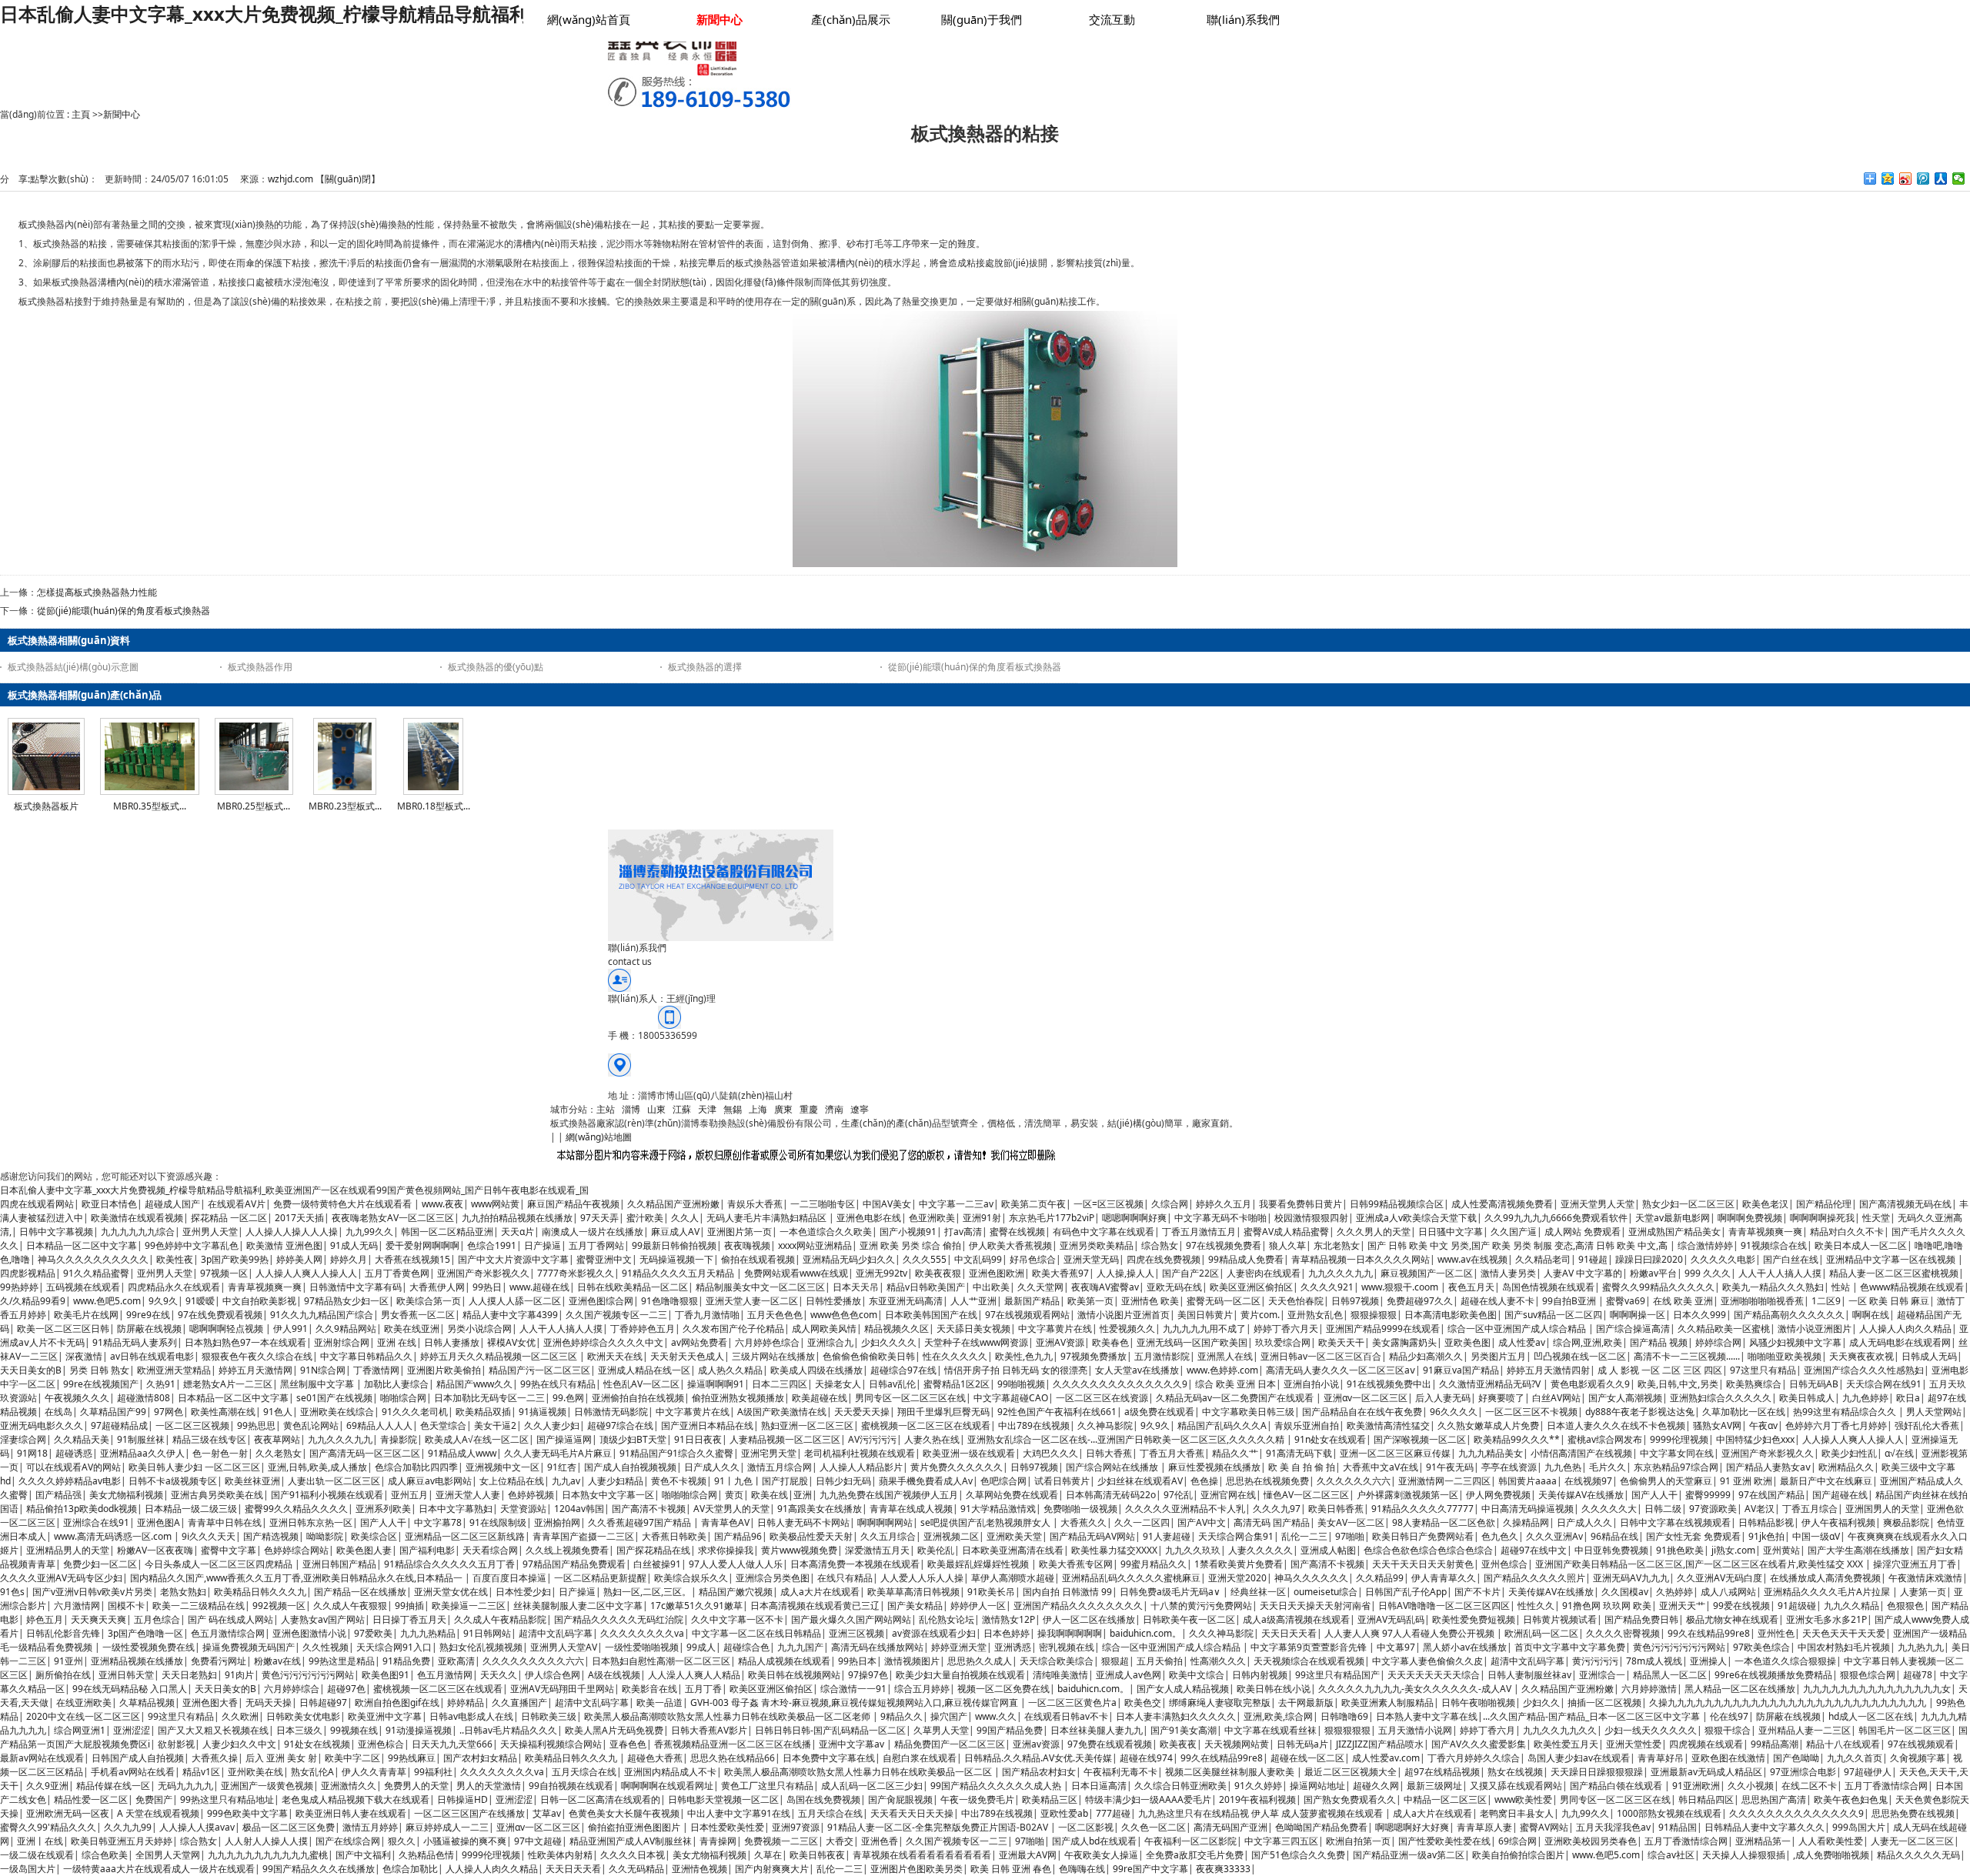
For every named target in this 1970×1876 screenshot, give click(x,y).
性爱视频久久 (1127, 1329)
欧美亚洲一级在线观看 (969, 1453)
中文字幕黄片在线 (1055, 1329)
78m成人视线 (1654, 1661)
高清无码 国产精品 (1272, 1522)
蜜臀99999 (1708, 1495)
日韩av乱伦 (892, 1384)
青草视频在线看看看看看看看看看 (922, 1855)
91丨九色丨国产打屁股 (761, 1481)
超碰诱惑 (74, 1453)
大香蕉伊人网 (437, 1287)
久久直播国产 (519, 1702)
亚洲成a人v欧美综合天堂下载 (1416, 1218)
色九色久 (1500, 1536)
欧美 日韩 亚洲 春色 (1011, 1869)
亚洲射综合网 (342, 1342)
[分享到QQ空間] (1888, 179)
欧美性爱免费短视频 (1474, 1619)
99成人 (701, 1647)
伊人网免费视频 (1498, 1495)
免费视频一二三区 (781, 1841)
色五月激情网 (445, 1675)
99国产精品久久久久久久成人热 (997, 1786)
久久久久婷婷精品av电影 (70, 1481)
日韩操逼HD (462, 1799)
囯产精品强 (58, 1495)
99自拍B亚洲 (1570, 1301)
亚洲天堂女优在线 (451, 1592)
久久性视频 (326, 1647)
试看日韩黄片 (1062, 1481)
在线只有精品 (845, 1578)
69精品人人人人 (379, 1425)
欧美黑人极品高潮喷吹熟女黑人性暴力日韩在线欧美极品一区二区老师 (728, 1716)
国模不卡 (126, 1606)
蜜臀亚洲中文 (604, 1259)
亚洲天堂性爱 (1634, 1744)
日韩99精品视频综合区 (1397, 1204)
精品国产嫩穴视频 (736, 1592)
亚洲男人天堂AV (564, 1647)
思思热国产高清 (1774, 1799)
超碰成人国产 (172, 1204)
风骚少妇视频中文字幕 (1795, 1342)
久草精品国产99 (113, 1412)
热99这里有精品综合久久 (1846, 1412)
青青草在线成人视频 (911, 1509)
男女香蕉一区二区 (418, 1315)
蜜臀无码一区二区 (1224, 1301)
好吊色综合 (1033, 1259)
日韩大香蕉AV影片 (709, 1730)
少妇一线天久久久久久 (1651, 1730)
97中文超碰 (538, 1841)
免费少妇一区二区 (100, 1564)
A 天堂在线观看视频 (158, 1813)
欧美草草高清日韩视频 (913, 1592)
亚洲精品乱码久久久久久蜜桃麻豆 (1131, 1578)
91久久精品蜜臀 (96, 1273)
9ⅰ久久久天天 (209, 1536)
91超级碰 (1797, 1606)
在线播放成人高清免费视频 (1825, 1578)
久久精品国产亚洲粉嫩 (673, 1204)
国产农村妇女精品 (480, 1758)
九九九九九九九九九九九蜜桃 (268, 1855)
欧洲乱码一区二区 (1541, 1633)
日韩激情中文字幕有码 (356, 1287)
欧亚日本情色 (109, 1204)
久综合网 (1170, 1204)
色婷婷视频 (531, 1495)
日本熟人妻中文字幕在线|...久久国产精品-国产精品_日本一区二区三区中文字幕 (1539, 1716)
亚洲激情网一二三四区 (1444, 1481)
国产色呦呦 (1796, 1758)
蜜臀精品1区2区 (957, 1384)
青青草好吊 (1661, 1758)
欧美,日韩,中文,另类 (1678, 1384)
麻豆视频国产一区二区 (1427, 1273)
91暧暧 (200, 1301)
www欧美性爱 (1523, 1799)
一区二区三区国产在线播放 (469, 1813)
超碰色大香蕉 (655, 1758)
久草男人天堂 (941, 1730)
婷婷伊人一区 (978, 1606)
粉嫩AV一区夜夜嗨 (155, 1550)
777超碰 (1113, 1813)
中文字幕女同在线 (1677, 1453)
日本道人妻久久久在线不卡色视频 (1616, 1425)
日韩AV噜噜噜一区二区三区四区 (1444, 1606)
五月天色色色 (775, 1315)
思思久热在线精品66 (733, 1758)
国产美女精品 (915, 1606)
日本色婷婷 (1007, 1633)
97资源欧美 (1713, 1509)
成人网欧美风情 (824, 1329)
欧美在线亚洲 (412, 1329)
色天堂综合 (443, 1425)
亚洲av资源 (1036, 1744)
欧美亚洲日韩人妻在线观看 (351, 1813)
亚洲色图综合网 (601, 1301)
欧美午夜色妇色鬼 (1851, 1799)
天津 (707, 1109)
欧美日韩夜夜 (817, 1855)
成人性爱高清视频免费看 (1502, 1204)
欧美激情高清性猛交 (1388, 1425)
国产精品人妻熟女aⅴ (1768, 1467)
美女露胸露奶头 (1404, 1342)
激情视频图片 (912, 1661)
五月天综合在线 (584, 1772)
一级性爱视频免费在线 (149, 1647)
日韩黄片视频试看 (1560, 1619)
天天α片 (518, 1232)
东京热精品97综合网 (1676, 1467)
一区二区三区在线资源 (1102, 1398)
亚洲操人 (1708, 1661)
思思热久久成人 (980, 1661)
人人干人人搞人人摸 (1780, 1273)
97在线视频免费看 (1224, 1245)
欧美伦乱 (936, 1550)
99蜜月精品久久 (1154, 1564)
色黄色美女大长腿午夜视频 (624, 1813)
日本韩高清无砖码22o (1111, 1495)
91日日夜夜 (698, 1439)
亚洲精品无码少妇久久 (849, 1259)
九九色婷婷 (1865, 1398)
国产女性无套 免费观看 (1693, 1536)
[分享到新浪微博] (1906, 179)
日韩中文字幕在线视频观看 (1675, 1522)
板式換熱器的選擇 (705, 667)
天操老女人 (838, 1384)
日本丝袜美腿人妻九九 (1097, 1730)
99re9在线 (148, 1315)
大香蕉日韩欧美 (674, 1536)
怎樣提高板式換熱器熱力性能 (97, 592)
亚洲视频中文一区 (503, 1467)
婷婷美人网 (299, 1259)
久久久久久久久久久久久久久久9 (1120, 1384)
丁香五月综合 (1810, 1509)
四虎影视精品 (28, 1273)
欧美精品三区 (1050, 1799)
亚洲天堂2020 (1237, 1578)
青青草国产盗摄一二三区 (583, 1536)
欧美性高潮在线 (223, 1412)
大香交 (840, 1841)
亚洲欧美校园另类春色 (1591, 1841)
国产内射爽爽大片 (772, 1869)
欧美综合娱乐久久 (691, 1578)
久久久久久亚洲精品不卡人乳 (1185, 1509)
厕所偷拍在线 (63, 1675)
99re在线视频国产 (101, 1384)
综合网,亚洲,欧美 (1588, 1342)
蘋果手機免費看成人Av (926, 1481)
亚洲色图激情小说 (309, 1633)
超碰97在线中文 (1534, 1550)
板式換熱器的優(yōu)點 (496, 667)
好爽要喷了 (1501, 1398)
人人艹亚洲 (973, 1301)
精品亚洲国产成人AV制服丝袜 (631, 1841)
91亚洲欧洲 (1696, 1786)
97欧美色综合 (1761, 1647)
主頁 (81, 114)
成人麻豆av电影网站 (430, 1481)
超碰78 (1918, 1675)
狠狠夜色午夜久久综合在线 (257, 1356)
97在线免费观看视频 (220, 1315)
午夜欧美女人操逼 (1101, 1855)
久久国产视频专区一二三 (616, 1315)
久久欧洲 (240, 1716)
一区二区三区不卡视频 (1531, 1412)
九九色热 (1563, 1467)
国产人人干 (1654, 1495)
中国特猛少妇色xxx (1755, 1439)
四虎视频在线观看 (1706, 1744)
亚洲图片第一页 (740, 1232)
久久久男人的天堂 (1374, 1232)
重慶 (809, 1109)
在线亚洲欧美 (84, 1702)
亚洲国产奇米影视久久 (483, 1273)
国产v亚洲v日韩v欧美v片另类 (92, 1592)
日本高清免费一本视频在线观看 (855, 1564)
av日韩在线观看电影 (152, 1356)
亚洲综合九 (830, 1342)
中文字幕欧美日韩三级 (1248, 1412)
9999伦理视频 (1679, 1439)
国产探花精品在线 (653, 1550)
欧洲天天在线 (615, 1356)
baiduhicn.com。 (1145, 1633)
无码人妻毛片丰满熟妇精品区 (768, 1218)
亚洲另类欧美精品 (1097, 1245)
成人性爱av (1522, 1342)
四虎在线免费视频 (1164, 1259)
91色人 (278, 1412)
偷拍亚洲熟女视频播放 (738, 1398)
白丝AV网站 (1556, 1398)
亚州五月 (409, 1495)
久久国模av (1625, 1592)
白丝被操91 (657, 1564)
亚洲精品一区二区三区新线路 (465, 1536)
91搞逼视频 (543, 1412)
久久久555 (925, 1259)
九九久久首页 (1855, 1758)
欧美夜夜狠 (938, 1273)
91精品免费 (406, 1661)
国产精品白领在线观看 (1617, 1786)
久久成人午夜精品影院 (500, 1619)
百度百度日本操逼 (509, 1578)
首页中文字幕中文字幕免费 (1570, 1647)
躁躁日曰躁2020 (1649, 1259)
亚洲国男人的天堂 (1882, 1509)
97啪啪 (1350, 1536)
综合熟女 (1160, 1245)
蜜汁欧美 (645, 1218)
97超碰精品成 (119, 1425)
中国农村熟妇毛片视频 (1844, 1647)
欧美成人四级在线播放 (816, 1370)
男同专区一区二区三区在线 (910, 1398)
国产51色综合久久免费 (1298, 1855)
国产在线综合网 (348, 1841)
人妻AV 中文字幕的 (1583, 1273)
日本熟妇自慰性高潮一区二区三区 (661, 1661)
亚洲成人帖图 (1328, 1550)
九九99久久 (369, 1232)
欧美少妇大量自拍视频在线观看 (960, 1675)
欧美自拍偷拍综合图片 (1518, 1855)
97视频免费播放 (1094, 1356)
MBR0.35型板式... (150, 806)
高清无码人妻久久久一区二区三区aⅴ (1341, 1370)
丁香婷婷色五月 (643, 1329)
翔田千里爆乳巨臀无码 (943, 1412)
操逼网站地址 (1317, 1786)
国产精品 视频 (1659, 1342)
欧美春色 (1110, 1342)
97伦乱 (1178, 1495)
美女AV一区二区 (1351, 1522)
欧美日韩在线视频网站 (794, 1675)
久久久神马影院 (1221, 1633)
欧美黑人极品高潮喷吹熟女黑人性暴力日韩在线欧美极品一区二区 (859, 1772)
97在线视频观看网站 (1027, 1315)
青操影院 (399, 1439)
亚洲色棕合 (381, 1744)
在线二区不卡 (1809, 1786)
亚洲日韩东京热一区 (311, 1522)
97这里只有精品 (1763, 1370)
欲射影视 (176, 1744)
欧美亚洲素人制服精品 (1387, 1702)
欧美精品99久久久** (1517, 1439)
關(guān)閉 (348, 179)
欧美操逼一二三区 (469, 1606)
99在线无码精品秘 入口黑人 (130, 1689)
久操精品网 (1526, 1522)
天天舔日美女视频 (973, 1329)
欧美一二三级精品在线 (199, 1606)
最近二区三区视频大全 (1351, 1772)
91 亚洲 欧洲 (1746, 1481)
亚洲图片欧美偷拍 (444, 1370)
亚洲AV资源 (1060, 1342)
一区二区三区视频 (192, 1425)
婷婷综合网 (1718, 1342)
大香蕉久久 (1083, 1522)
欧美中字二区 (352, 1758)
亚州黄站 (1781, 1550)
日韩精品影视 (1766, 1522)
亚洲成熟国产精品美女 (1674, 1232)
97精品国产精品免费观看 (574, 1564)
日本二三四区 (780, 1384)
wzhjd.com (290, 179)
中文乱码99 (978, 1259)
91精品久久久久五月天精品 (679, 1273)
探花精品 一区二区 (229, 1218)
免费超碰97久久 (1420, 1301)
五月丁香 (703, 1689)
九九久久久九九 (1341, 1273)
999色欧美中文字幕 (247, 1813)
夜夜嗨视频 (747, 1245)
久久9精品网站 (346, 1329)
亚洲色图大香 (210, 1702)
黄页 (734, 1495)
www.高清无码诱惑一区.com (114, 1536)
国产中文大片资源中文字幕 (513, 1259)
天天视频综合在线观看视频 (1309, 1661)
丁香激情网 (376, 1370)
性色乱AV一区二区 (641, 1384)
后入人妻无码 (1443, 1398)
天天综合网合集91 (1236, 1536)
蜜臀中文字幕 (229, 1550)
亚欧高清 (456, 1661)
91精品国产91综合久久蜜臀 (676, 1453)
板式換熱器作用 (260, 667)
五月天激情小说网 (1415, 1730)
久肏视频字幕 (1918, 1758)
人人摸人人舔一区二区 (515, 1301)
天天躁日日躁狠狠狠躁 (1597, 1772)
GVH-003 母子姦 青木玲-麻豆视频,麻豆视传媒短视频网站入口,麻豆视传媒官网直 (855, 1702)
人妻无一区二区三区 (1912, 1841)
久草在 (768, 1855)
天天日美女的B (31, 1370)
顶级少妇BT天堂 (633, 1439)
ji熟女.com (1733, 1550)
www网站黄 (495, 1204)
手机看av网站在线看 (133, 1772)
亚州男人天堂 (210, 1232)
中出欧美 (991, 1287)
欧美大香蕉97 (1060, 1273)
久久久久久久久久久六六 (533, 1661)
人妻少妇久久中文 (239, 1744)
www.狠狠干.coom (1401, 1287)
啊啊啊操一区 (1638, 1315)
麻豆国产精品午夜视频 (573, 1204)
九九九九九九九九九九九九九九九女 (1877, 1689)
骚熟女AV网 (1717, 1425)
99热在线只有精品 (558, 1384)
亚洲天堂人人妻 (468, 1495)
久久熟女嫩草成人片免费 (1488, 1425)
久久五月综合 (888, 1536)
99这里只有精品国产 (1337, 1675)
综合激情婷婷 (1705, 1245)
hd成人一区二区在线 (1871, 1716)
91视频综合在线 (1774, 1245)
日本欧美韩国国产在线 (931, 1315)
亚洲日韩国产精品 (339, 1564)
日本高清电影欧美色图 (1451, 1315)
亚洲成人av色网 (1129, 1675)
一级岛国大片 (28, 1869)
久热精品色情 (426, 1855)
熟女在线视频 (1515, 1772)
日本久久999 (1700, 1315)
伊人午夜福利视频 (1838, 1522)
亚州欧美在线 (255, 1772)
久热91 (161, 1384)
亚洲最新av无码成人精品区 (1706, 1772)
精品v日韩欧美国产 (926, 1287)
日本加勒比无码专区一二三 (489, 1398)
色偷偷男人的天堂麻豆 (1666, 1481)
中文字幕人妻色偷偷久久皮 (1427, 1661)
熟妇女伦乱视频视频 (481, 1647)
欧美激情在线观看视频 (137, 1218)
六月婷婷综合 (292, 1689)
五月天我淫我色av (1613, 1827)
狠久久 (402, 1841)
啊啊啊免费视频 (1750, 1218)
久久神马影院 (1105, 1425)
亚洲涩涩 (132, 1730)
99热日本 (857, 1661)
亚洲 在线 (397, 1342)
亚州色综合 (1504, 1564)
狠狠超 (1115, 1661)
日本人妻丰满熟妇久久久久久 (1176, 1716)
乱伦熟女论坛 (947, 1619)
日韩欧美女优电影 (303, 1716)
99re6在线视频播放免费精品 (1773, 1675)
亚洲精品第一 (1763, 1841)
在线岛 (58, 1412)
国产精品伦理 (1824, 1204)
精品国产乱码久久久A (1222, 1425)
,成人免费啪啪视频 (1831, 1855)
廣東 (783, 1109)
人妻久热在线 (932, 1439)
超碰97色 (346, 1689)
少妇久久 (1541, 1702)
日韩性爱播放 (833, 1301)
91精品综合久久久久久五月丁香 (449, 1564)
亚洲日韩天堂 (126, 1675)
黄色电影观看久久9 (1590, 1384)
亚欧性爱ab (1064, 1813)
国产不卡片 (1477, 1592)
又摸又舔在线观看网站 (1516, 1786)
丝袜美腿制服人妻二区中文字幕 (578, 1606)
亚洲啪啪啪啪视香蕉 (1762, 1301)
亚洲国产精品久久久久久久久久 (1078, 1606)
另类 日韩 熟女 (99, 1370)
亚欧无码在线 (1174, 1287)
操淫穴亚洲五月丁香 (1915, 1564)
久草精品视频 (147, 1702)
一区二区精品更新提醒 (600, 1578)
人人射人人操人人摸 (266, 1841)
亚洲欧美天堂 (1014, 1536)
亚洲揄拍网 (557, 1522)
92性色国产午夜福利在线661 (1057, 1412)
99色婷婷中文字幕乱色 (192, 1245)
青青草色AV (725, 1522)
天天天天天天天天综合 (1434, 1675)
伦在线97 (1729, 1716)
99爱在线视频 (1741, 1606)
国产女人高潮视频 (1625, 1398)
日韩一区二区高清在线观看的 (600, 1799)
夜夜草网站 (277, 1439)
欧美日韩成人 (1807, 1398)
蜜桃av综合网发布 (1605, 1439)
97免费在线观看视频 (1110, 1744)
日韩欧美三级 (549, 1716)
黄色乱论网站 (311, 1425)
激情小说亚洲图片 (1815, 1329)
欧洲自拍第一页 (1358, 1841)
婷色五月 (45, 1619)
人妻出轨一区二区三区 (334, 1481)
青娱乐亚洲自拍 (1307, 1425)
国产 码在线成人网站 (230, 1619)
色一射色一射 (220, 1453)
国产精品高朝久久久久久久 (1789, 1315)
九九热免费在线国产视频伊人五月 (889, 1495)
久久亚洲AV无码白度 (1720, 1578)
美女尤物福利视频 (126, 1495)
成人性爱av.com (1386, 1758)
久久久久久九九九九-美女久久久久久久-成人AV (1416, 1689)
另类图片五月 (1498, 1356)
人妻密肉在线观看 (1264, 1273)
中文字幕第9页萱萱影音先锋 (1310, 1647)
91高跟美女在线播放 (820, 1509)
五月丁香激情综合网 (1886, 1786)
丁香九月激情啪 (707, 1315)
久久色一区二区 (1154, 1827)
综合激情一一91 (853, 1689)
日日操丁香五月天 (409, 1619)
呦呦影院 (325, 1536)
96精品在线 (1614, 1536)
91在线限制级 (498, 1522)
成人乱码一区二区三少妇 (872, 1786)
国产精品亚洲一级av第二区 (1409, 1855)
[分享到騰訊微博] (1923, 179)
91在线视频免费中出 (1389, 1384)
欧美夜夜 (1178, 1744)
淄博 (631, 1109)
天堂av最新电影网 (1673, 1218)
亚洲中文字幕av (853, 1744)
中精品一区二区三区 (1445, 1799)
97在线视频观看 (1921, 1744)
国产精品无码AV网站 (1092, 1536)
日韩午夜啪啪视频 (1478, 1702)
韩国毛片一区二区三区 (1905, 1730)
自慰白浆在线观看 (920, 1758)
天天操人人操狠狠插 (1744, 1855)
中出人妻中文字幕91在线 (739, 1813)
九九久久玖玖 (1193, 1550)
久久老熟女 (279, 1453)
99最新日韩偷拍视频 (674, 1245)
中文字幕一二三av (956, 1204)
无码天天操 (269, 1702)
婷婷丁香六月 (1488, 1730)
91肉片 (239, 1675)
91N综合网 (323, 1370)
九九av (566, 1481)
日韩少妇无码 (843, 1481)
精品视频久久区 (897, 1329)
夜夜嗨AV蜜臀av (1105, 1287)
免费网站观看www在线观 (796, 1273)
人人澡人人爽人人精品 (694, 1675)
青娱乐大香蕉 (755, 1204)
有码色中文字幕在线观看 (1104, 1232)
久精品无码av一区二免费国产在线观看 (1236, 1398)
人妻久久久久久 (1260, 1550)
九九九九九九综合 (138, 1232)
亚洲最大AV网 (1028, 1855)
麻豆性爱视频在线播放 (1214, 1467)
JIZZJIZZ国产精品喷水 (1380, 1744)
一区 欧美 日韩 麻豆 (1889, 1301)
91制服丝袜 (141, 1439)
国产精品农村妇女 (1039, 1772)
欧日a (1908, 1398)
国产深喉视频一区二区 (1420, 1439)
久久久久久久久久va (642, 1633)
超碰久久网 (1376, 1786)
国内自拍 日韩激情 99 (1067, 1592)
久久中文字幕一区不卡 (737, 1619)
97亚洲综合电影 (1803, 1772)
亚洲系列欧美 (383, 1509)
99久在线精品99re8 (1709, 1633)
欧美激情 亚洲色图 (284, 1245)
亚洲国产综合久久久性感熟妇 (1864, 1370)
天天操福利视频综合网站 (551, 1744)
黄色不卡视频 (679, 1481)
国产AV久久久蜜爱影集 (1479, 1744)
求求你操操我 (726, 1550)
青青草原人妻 (1484, 1827)
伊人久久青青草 (374, 1772)
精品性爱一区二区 (91, 1799)
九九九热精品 (428, 1633)
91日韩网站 (487, 1633)
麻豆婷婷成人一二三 (447, 1827)
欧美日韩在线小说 (1274, 1689)
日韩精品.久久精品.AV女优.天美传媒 (1038, 1758)
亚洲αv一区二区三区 (1366, 1398)
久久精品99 (1380, 1578)
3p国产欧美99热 (235, 1259)
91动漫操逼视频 (419, 1730)
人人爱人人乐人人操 (922, 1578)
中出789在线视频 (1034, 1425)
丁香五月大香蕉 (1172, 1453)
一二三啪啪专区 (823, 1204)
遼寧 (860, 1109)
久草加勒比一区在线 (1744, 1412)
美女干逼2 (495, 1425)
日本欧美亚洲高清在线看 (1013, 1550)
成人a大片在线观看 (820, 1592)
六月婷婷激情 (1649, 1689)
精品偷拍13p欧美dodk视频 (82, 1509)
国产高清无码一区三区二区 (365, 1453)
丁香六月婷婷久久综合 (1474, 1758)
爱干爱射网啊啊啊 (422, 1245)
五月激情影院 (1162, 1356)
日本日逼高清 (1099, 1786)
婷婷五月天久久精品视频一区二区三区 (500, 1356)
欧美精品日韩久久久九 (260, 1592)
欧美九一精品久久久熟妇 (1773, 1287)
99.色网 (568, 1398)
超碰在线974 (1146, 1758)
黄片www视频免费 (799, 1550)
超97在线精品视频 (1442, 1772)
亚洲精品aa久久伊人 (142, 1453)
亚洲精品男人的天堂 (68, 1550)
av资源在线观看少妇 (934, 1633)
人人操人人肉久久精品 (1905, 1329)
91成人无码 (354, 1245)
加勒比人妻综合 (396, 1384)
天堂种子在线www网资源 (976, 1342)
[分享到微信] (1959, 179)
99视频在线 (354, 1730)
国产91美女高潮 (1184, 1730)
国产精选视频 (271, 1536)
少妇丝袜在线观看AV (1140, 1481)
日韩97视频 (1355, 1301)
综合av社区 (1671, 1855)
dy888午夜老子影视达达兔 (1640, 1412)
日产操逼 (543, 1245)
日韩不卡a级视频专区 (173, 1481)
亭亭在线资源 (1509, 1467)
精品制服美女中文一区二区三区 (760, 1287)
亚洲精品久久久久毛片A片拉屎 (1828, 1592)
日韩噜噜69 (1344, 1716)
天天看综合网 (490, 1550)
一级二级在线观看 (37, 1855)
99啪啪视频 (1021, 1384)
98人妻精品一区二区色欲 (1444, 1522)
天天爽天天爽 (98, 1619)
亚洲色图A (159, 1522)
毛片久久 (1608, 1467)
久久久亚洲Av (1554, 1536)
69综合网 (1518, 1841)
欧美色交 (1143, 1702)
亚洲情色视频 (700, 1869)
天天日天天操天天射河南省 (1315, 1606)
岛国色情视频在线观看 (1548, 1287)
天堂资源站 (523, 1509)
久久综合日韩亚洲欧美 (1180, 1786)
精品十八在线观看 (1843, 1744)
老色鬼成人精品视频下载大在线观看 (356, 1799)
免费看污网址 (219, 1661)
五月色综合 (157, 1619)
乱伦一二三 (1304, 1536)
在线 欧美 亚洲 (1683, 1301)
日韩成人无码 (1929, 1356)
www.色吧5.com (107, 1301)
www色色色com (844, 1315)
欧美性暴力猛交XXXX (1114, 1550)
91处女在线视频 (317, 1744)
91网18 (32, 1453)
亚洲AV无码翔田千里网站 (562, 1689)
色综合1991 (492, 1245)
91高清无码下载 (1299, 1453)
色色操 (1204, 1481)
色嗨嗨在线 (1082, 1869)
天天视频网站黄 (1237, 1744)
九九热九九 (1921, 1647)
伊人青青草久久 (1444, 1578)
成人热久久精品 (730, 1370)
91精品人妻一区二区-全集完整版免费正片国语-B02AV (939, 1827)
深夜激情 (84, 1356)
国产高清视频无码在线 (1905, 1204)
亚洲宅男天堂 (769, 1453)
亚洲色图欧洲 (997, 1273)
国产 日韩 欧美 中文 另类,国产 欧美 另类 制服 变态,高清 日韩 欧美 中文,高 (1519, 1245)
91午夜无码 (1450, 1467)
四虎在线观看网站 (37, 1204)
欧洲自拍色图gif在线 (397, 1702)
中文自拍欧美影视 (259, 1301)
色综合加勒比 (410, 1869)
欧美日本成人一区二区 (1861, 1245)
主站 (606, 1109)
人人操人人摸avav (197, 1827)
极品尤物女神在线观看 (1732, 1619)
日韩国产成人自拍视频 (138, 1758)
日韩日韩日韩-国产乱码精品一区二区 (830, 1730)
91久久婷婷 (1258, 1786)
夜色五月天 (1471, 1287)
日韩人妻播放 (452, 1342)
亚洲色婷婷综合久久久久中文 (603, 1342)
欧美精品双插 (483, 1412)
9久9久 (163, 1301)
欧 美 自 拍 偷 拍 (1302, 1467)
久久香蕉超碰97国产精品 (641, 1522)
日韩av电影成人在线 (471, 1716)
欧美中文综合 (1197, 1675)
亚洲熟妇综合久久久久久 (1721, 1398)
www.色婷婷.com (1222, 1370)
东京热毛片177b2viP (1052, 1218)
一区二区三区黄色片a (1072, 1702)
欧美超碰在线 (820, 1398)
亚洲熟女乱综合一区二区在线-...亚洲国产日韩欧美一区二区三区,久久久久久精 (1127, 1439)
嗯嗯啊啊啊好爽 (1134, 1218)
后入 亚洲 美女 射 (281, 1758)
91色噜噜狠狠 (669, 1301)
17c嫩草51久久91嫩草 (696, 1606)
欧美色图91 (386, 1675)
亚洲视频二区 (951, 1536)
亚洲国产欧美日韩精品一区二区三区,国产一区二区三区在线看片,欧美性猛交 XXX (1700, 1564)
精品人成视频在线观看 (784, 1661)
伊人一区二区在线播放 (1089, 1619)
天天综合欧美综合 (1057, 1661)
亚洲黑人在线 (1225, 1356)
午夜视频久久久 (77, 1398)
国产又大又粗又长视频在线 (213, 1730)
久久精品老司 (1543, 1259)
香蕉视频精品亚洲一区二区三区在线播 (733, 1744)
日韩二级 (1663, 1509)
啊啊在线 (1871, 1315)
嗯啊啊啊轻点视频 (227, 1329)
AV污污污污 (872, 1439)
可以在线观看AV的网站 (73, 1467)
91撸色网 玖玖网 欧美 (1607, 1606)
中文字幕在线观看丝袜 (1270, 1730)
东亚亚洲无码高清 (906, 1301)
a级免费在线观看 (1159, 1412)
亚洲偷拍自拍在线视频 (638, 1398)
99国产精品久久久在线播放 (319, 1869)
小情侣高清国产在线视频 (1581, 1453)
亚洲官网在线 (1228, 1495)
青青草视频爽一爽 (1765, 1232)
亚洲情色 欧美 (1150, 1301)
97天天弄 (599, 1218)
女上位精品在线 (512, 1481)
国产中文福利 (363, 1855)
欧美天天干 (1341, 1342)
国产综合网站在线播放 (1113, 1467)
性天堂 (1876, 1218)
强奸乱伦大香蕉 (1927, 1425)
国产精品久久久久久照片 (1534, 1578)
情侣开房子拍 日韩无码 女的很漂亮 (1016, 1370)
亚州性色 (1776, 1633)
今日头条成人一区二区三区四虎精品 (220, 1564)
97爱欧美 (373, 1633)
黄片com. (1260, 1315)
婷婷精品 (466, 1702)
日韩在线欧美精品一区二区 (633, 1287)
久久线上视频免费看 (567, 1550)
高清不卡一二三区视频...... (1687, 1356)
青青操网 (718, 1841)
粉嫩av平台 (1653, 1273)
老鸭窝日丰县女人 (1517, 1813)
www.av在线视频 (1472, 1259)
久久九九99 (128, 1827)
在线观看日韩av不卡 (1066, 1716)
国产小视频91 (908, 1232)
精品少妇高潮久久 (1426, 1356)
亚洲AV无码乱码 (1391, 1619)
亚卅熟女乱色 (1315, 1315)
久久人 (685, 1218)
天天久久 (499, 1675)
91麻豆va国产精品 (1461, 1370)
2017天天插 (299, 1218)
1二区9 (1826, 1301)
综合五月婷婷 (922, 1689)
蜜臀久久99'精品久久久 (48, 1827)
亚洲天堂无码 (1091, 1259)
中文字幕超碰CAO (1011, 1398)
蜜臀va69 (1626, 1301)
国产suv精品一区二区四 (1553, 1315)
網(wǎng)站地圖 (599, 1137)
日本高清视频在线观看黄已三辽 (815, 1606)
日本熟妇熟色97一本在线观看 (245, 1342)
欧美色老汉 (1765, 1204)
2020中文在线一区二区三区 (83, 1716)
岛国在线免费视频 (823, 1799)
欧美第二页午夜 (1033, 1204)
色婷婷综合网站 (296, 1550)
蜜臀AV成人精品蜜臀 (1286, 1232)
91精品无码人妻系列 (135, 1342)
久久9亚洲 (47, 1786)
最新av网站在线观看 (42, 1758)
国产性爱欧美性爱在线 (1444, 1841)
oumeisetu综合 (1326, 1592)
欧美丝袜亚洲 (252, 1481)
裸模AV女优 (511, 1342)
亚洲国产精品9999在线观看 (1383, 1329)
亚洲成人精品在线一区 (644, 1370)
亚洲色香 (880, 1841)
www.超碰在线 (539, 1287)
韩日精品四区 (1706, 1799)
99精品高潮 (1775, 1744)
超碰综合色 (746, 1647)
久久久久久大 (1609, 1509)
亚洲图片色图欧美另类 (917, 1869)
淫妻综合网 (23, 1439)
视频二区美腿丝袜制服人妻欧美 (1231, 1772)
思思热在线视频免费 (1267, 1481)
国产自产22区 (1190, 1273)
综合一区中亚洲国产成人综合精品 (1518, 1329)
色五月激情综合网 (228, 1633)
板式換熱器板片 (46, 806)
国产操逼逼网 (564, 1439)
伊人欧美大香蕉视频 (1010, 1245)
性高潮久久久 (1218, 1661)
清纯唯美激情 (1060, 1675)
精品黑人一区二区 (1670, 1675)
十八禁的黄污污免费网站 (1201, 1606)
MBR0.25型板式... (254, 806)
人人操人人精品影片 (861, 1467)
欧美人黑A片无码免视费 (614, 1730)
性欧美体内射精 (560, 1855)
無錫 (733, 1109)
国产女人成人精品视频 (1183, 1689)
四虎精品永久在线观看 (174, 1287)
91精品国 (1678, 1827)
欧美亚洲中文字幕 (385, 1716)
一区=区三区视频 (1109, 1204)
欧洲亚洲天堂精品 (174, 1370)
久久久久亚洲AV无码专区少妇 (61, 1578)
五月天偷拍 (1160, 1661)
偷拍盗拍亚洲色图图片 (635, 1827)
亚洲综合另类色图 (773, 1578)
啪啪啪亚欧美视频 (1785, 1356)
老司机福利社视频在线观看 (860, 1453)
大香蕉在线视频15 (412, 1259)
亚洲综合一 (1602, 1675)
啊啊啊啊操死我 (1822, 1218)
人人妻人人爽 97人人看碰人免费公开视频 (1411, 1633)
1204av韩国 (579, 1509)
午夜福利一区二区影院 (1190, 1841)
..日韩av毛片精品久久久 (508, 1730)
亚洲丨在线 (40, 1841)
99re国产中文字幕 (1150, 1869)
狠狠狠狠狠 (1347, 1730)
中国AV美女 (887, 1204)
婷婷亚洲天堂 (959, 1647)
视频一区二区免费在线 (1003, 1689)
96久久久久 (1454, 1412)
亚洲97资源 (796, 1827)
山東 (656, 1109)
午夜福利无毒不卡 (1120, 1772)
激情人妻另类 (1508, 1273)
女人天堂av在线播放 (1137, 1370)
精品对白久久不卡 (1847, 1232)
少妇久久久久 (889, 1342)
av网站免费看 (699, 1342)
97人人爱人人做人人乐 (736, 1564)
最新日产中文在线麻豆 (1826, 1481)
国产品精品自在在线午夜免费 (1362, 1412)
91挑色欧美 (1680, 1550)
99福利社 (433, 1772)
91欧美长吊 (991, 1592)
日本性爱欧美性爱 (727, 1827)
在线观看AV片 (237, 1204)
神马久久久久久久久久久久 (93, 1259)
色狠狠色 (1905, 1606)
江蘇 (682, 1109)
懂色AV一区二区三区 (1306, 1495)
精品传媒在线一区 (113, 1786)
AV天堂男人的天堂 (731, 1509)
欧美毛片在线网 (86, 1315)
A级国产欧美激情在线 (782, 1412)
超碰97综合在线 (620, 1425)
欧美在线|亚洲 (781, 1495)
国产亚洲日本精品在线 (707, 1425)
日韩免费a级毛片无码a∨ (1171, 1592)
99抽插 (409, 1606)
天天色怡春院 (1296, 1301)
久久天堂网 (1040, 1287)
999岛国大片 (1859, 1827)
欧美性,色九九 (1024, 1356)
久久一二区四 (1142, 1522)
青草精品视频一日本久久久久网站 (1361, 1259)
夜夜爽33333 (1223, 1869)
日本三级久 (299, 1730)
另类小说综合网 (479, 1329)
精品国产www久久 (474, 1384)
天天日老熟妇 (189, 1675)
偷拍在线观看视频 (758, 1259)
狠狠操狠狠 (1374, 1315)
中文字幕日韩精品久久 (366, 1356)
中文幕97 (1396, 1647)
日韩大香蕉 (1109, 1453)
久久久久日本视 (633, 1855)
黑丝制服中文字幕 (318, 1384)
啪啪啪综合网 (689, 1495)
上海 (758, 1109)
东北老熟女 (1337, 1245)
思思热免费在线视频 (1913, 1813)
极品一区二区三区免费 (289, 1827)
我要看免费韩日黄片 (1301, 1204)
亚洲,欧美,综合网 (1278, 1716)
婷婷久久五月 (1224, 1204)
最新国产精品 (1032, 1301)
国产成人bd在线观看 (1094, 1841)
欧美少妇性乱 (1849, 1453)
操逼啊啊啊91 (716, 1384)
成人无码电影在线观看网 (1900, 1342)
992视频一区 (279, 1606)
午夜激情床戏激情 (1925, 1578)
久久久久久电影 (1723, 1259)
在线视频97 (1588, 1481)
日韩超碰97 (323, 1702)
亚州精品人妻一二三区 (1805, 1730)
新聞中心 (122, 114)
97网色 (169, 1412)
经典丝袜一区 (1258, 1592)
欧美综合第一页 (429, 1301)
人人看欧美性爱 (1831, 1841)
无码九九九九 (185, 1786)
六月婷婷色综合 (767, 1342)
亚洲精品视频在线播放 (137, 1661)
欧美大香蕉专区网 (1076, 1564)
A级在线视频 (614, 1675)
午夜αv (1763, 1425)
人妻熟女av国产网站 (323, 1619)
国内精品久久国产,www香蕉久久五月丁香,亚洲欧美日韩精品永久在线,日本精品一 (297, 1578)
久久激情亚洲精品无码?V (1491, 1384)
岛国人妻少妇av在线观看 (1579, 1758)
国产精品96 (738, 1536)
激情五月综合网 (780, 1467)
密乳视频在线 (1067, 1647)
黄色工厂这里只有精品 (767, 1786)
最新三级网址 (1434, 1786)
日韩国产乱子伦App (1406, 1592)
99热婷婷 (19, 1287)
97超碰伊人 (1868, 1772)
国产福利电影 (427, 1550)
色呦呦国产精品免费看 (1321, 1827)
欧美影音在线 (649, 1689)
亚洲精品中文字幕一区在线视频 (1892, 1259)
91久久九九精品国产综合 (322, 1315)
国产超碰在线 (1840, 1495)
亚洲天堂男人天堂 (1598, 1204)
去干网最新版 (1306, 1702)
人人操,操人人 (1125, 1273)
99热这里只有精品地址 (227, 1799)
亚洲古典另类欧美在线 (217, 1495)
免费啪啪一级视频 (1080, 1509)
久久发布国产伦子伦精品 (733, 1329)
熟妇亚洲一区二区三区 (807, 1425)
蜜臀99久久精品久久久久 (296, 1509)
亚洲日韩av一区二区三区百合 (1321, 1356)
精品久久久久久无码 (1918, 1855)
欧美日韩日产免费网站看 (1423, 1536)
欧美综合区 (374, 1536)
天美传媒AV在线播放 (1581, 1495)
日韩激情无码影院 (611, 1412)
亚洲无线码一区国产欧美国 (1192, 1342)
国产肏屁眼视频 (900, 1799)
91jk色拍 (1766, 1536)
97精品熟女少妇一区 (346, 1301)
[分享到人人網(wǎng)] (1941, 179)
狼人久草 (1287, 1245)
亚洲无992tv (881, 1273)
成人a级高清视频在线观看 (1296, 1619)
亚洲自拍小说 (1311, 1384)
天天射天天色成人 (687, 1356)
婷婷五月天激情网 (255, 1370)
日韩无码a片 (1302, 1744)
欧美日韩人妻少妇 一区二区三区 (194, 1467)
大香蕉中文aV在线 (1381, 1467)
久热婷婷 (1674, 1592)
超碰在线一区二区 (1307, 1758)
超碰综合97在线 (903, 1370)
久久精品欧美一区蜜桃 (1724, 1329)
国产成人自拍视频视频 (630, 1467)
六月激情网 (77, 1606)
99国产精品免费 (1010, 1730)
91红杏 (562, 1467)
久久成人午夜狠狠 (350, 1606)
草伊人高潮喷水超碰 (1013, 1578)
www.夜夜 (442, 1204)
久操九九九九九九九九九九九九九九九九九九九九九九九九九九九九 (1789, 1702)
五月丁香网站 (596, 1245)
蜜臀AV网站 (1544, 1827)
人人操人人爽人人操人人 (306, 1273)
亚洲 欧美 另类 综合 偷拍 (910, 1245)
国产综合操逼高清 (1633, 1329)
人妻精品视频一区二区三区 (785, 1439)
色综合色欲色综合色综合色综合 (1428, 1550)
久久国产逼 (1514, 1232)
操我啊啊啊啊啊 (1070, 1633)
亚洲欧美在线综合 (337, 1412)
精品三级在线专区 (209, 1439)
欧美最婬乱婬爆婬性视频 (979, 1564)
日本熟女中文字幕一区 (608, 1495)
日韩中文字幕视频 (56, 1232)
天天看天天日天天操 (912, 1813)
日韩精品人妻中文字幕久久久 (1765, 1827)
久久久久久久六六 (1354, 1481)
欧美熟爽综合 (1754, 1384)
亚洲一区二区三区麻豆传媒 (1395, 1453)
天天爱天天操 (862, 1412)
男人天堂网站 (1934, 1412)
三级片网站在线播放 (773, 1356)
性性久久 (1536, 1606)
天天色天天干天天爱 (1844, 1633)
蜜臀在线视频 (1017, 1232)
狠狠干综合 (1728, 1730)
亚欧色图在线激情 (1728, 1758)
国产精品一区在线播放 (360, 1592)
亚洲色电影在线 (869, 1218)
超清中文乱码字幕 (556, 1633)
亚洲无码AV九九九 (1631, 1578)
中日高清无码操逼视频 (1528, 1509)
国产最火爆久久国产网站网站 (851, 1619)
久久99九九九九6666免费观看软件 (1556, 1218)
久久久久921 (1327, 1287)
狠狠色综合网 (1868, 1675)
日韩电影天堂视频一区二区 (723, 1799)
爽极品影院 (1906, 1522)
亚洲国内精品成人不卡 (670, 1772)
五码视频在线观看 (83, 1287)
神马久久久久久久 (1311, 1578)
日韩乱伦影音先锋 (63, 1633)
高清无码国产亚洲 (1230, 1827)
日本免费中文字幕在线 (829, 1758)
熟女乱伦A (312, 1772)
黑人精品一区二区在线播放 (1740, 1689)
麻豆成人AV (675, 1232)
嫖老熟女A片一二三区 (228, 1384)
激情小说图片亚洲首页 (1124, 1315)
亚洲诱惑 (1013, 1647)
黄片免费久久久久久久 (957, 1467)
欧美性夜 (175, 1259)
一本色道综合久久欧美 (826, 1232)
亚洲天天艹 (1682, 1606)
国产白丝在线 (1791, 1259)
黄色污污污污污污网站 (1679, 1647)
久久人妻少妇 (552, 1425)
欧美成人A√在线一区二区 (477, 1439)
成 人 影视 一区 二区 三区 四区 (1660, 1370)
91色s (12, 1592)
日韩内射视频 (1260, 1675)
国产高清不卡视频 (649, 1509)
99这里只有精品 (181, 1716)
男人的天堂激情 (489, 1786)
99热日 (487, 1287)
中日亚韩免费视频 (1611, 1550)
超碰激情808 (144, 1398)
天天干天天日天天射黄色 (1423, 1564)
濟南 (834, 1109)
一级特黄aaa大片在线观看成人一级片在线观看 (159, 1869)
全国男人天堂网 (168, 1855)
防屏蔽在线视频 (149, 1329)
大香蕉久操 (215, 1758)
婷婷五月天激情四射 (1548, 1370)
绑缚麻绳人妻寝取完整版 (1220, 1702)
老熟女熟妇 (183, 1592)
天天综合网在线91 (1884, 1384)
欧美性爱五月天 (1566, 1744)
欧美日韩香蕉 (1336, 1509)
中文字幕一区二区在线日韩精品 (756, 1633)
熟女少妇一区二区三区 (1688, 1204)
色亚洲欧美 (932, 1218)
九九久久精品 (1851, 1606)
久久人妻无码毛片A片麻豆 (558, 1453)
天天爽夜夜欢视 (1861, 1356)
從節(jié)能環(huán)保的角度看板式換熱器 (124, 611)
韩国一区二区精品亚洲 (447, 1232)
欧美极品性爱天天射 (811, 1536)
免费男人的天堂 (416, 1786)
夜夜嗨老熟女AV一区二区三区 (393, 1218)
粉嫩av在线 (277, 1661)
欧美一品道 (659, 1702)
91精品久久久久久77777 (1422, 1509)
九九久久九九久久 (1560, 1730)
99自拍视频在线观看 (571, 1786)
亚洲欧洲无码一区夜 (68, 1813)
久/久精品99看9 (33, 1301)
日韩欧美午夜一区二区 (1189, 1619)
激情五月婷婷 (370, 1827)
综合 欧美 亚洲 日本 (1235, 1384)
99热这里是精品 (342, 1661)
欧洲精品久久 (1846, 1467)
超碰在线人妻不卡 (1498, 1301)
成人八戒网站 (1728, 1592)
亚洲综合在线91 (96, 1522)
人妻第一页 (1923, 1592)
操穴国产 (949, 1716)
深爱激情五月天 (877, 1550)
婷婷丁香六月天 (1286, 1329)
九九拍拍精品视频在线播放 (517, 1218)
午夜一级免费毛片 (977, 1799)
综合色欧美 (105, 1855)
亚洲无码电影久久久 (42, 1425)
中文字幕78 (438, 1522)
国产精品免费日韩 (1641, 1619)
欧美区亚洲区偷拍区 (1251, 1287)
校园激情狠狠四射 (1311, 1218)
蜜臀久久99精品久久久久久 (1658, 1287)
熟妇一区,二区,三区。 (647, 1592)
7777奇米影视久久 (576, 1273)
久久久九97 (1277, 1509)
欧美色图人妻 (364, 1550)
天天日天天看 (1289, 1633)
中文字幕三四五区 (1281, 1841)
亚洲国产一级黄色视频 (267, 1786)
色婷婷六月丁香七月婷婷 (1836, 1425)
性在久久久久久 (955, 1356)
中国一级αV (1816, 1536)
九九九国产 (800, 1647)
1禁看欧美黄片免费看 (1239, 1564)
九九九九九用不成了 (1204, 1329)
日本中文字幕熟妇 (456, 1509)
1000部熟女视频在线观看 (1669, 1813)
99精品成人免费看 (1246, 1259)
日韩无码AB (1814, 1384)
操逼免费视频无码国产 (249, 1647)
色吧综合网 (1003, 1481)
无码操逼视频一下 (676, 1259)
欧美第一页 (1090, 1301)
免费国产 (154, 1799)
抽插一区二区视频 (1604, 1702)
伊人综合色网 (553, 1675)
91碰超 (1593, 1259)
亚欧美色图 (1467, 1342)
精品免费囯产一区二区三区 (950, 1744)
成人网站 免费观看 (1583, 1232)
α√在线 (1899, 1453)
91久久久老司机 (415, 1412)
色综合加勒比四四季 (416, 1467)
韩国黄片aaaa (1528, 1481)
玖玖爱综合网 (1283, 1342)
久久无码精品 (636, 1869)
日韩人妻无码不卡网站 (803, 1522)
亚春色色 (628, 1744)
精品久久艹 (1235, 1453)
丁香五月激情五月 (1199, 1232)
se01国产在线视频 (334, 1398)
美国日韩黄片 (1205, 1315)
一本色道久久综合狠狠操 (1785, 1661)
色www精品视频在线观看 (1912, 1287)
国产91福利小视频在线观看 (327, 1495)
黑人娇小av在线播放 (1465, 1647)
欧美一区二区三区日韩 (63, 1329)
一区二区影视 (1086, 1827)
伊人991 (290, 1329)
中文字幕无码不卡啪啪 (1220, 1218)
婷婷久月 (349, 1259)
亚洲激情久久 (349, 1786)
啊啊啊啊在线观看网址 (667, 1786)
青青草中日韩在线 (225, 1522)
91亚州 (68, 1661)
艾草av (547, 1813)
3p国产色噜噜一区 (145, 1633)
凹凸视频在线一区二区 (1580, 1356)
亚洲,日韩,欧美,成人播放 (317, 1467)
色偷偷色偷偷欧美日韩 (869, 1356)
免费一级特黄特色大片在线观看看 (344, 1204)
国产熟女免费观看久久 (1350, 1799)
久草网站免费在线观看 (1012, 1495)
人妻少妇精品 (616, 1481)
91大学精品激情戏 (998, 1509)
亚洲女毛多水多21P (1826, 1619)
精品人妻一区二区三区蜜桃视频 (1894, 1273)
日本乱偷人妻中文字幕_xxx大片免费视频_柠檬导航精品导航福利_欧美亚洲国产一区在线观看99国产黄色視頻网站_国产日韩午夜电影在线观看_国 (294, 1190)
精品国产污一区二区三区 (539, 1370)
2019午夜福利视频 (1257, 1799)
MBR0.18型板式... (434, 806)
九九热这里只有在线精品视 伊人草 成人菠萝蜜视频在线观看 (1262, 1813)
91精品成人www (462, 1453)
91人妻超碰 (1167, 1536)
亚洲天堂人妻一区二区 (752, 1301)
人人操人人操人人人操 (292, 1232)
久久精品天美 (82, 1439)
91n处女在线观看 (1330, 1439)
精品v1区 (201, 1772)
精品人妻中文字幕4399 (510, 1315)
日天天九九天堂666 (452, 1744)
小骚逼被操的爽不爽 (465, 1841)
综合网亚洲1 (80, 1730)
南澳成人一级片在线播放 (593, 1232)
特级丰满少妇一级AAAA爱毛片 (1148, 1799)
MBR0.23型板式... (345, 806)
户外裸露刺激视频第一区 (1407, 1495)
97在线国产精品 (1771, 1495)
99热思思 (256, 1425)
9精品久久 (902, 1716)
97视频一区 (224, 1273)
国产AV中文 (1202, 1522)
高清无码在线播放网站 (877, 1647)
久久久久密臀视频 (1623, 1633)
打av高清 (963, 1232)
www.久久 (996, 1716)
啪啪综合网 (403, 1398)
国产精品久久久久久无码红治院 (619, 1619)
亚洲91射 (982, 1218)
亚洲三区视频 (856, 1633)
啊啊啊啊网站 (885, 1522)
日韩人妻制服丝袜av (1529, 1675)
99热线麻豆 (412, 1758)
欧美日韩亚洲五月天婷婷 (122, 1841)
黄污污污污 (1595, 1661)
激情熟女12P (1008, 1619)
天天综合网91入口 (394, 1647)
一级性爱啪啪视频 (642, 1647)
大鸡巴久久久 (1050, 1453)
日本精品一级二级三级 (191, 1509)
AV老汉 (1760, 1509)
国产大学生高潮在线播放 (1858, 1550)
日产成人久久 (712, 1467)
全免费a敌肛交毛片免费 (1195, 1855)
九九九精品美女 (1491, 1453)
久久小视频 (1751, 1786)
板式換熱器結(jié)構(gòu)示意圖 (73, 667)
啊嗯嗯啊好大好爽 (1412, 1827)
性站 (1842, 1287)
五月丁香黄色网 (397, 1273)
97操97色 (868, 1675)
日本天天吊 (856, 1287)
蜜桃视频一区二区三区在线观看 (926, 1425)
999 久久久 (1708, 1273)
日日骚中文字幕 (1451, 1232)
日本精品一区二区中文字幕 (82, 1245)
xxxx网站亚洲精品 (815, 1245)
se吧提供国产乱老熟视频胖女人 (987, 1522)
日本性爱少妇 (523, 1592)
